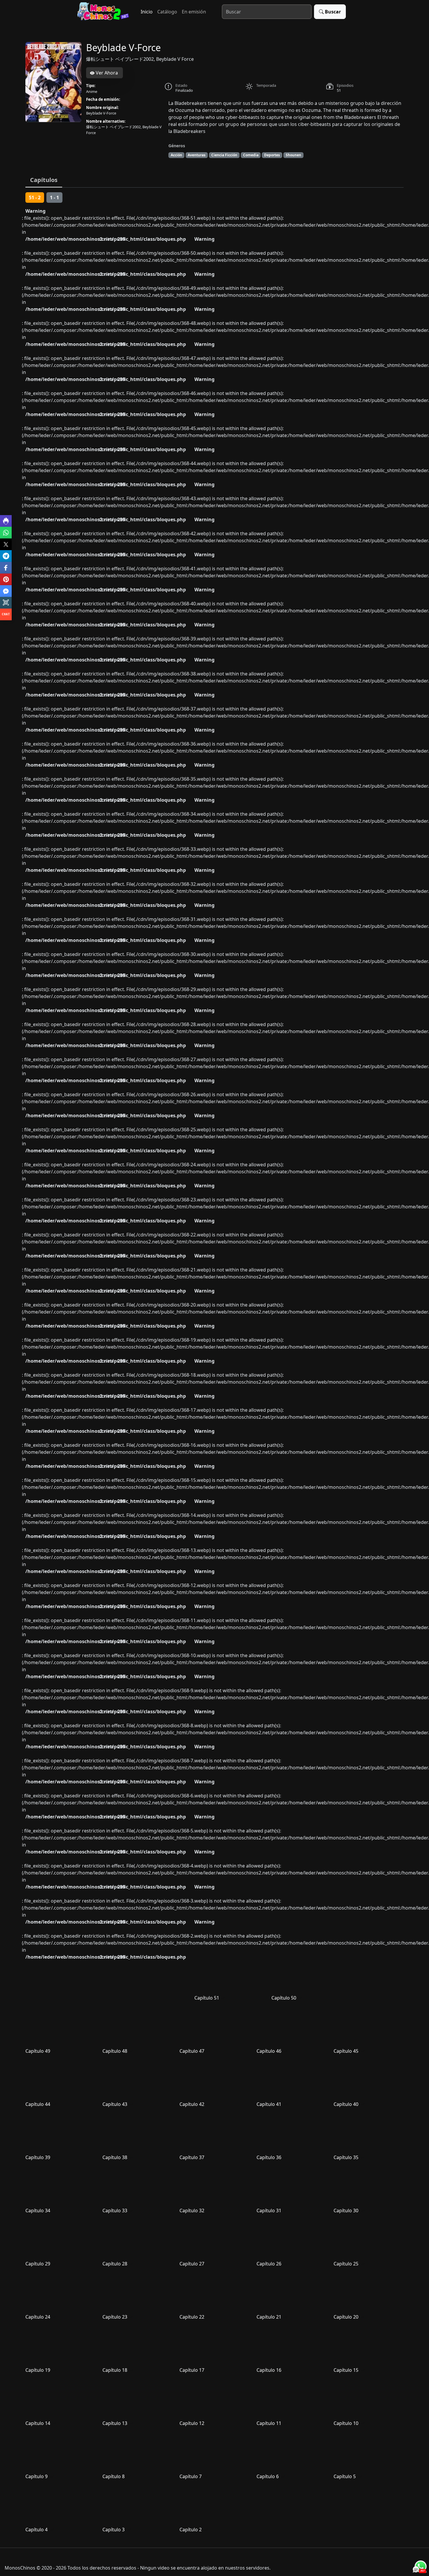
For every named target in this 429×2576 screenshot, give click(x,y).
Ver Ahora (106, 73)
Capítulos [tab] (44, 180)
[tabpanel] (214, 1365)
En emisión (194, 12)
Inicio (147, 12)
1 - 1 (54, 198)
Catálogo (167, 12)
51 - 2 (35, 198)
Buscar (333, 12)
